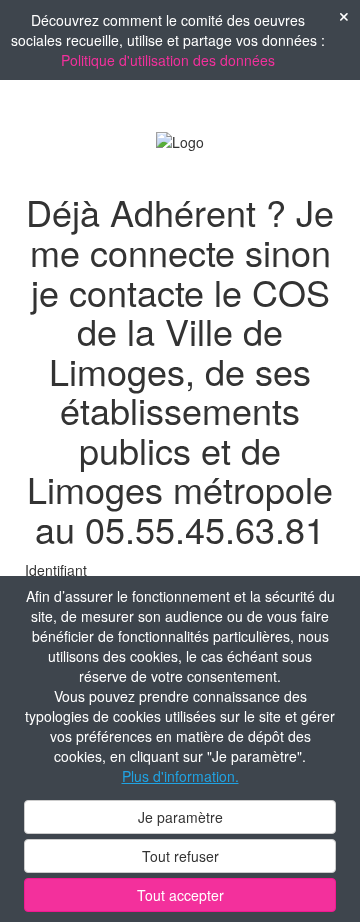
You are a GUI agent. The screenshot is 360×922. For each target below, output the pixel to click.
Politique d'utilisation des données (168, 60)
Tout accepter (180, 895)
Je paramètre (180, 817)
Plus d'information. (180, 776)
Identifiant (56, 570)
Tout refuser (180, 856)
